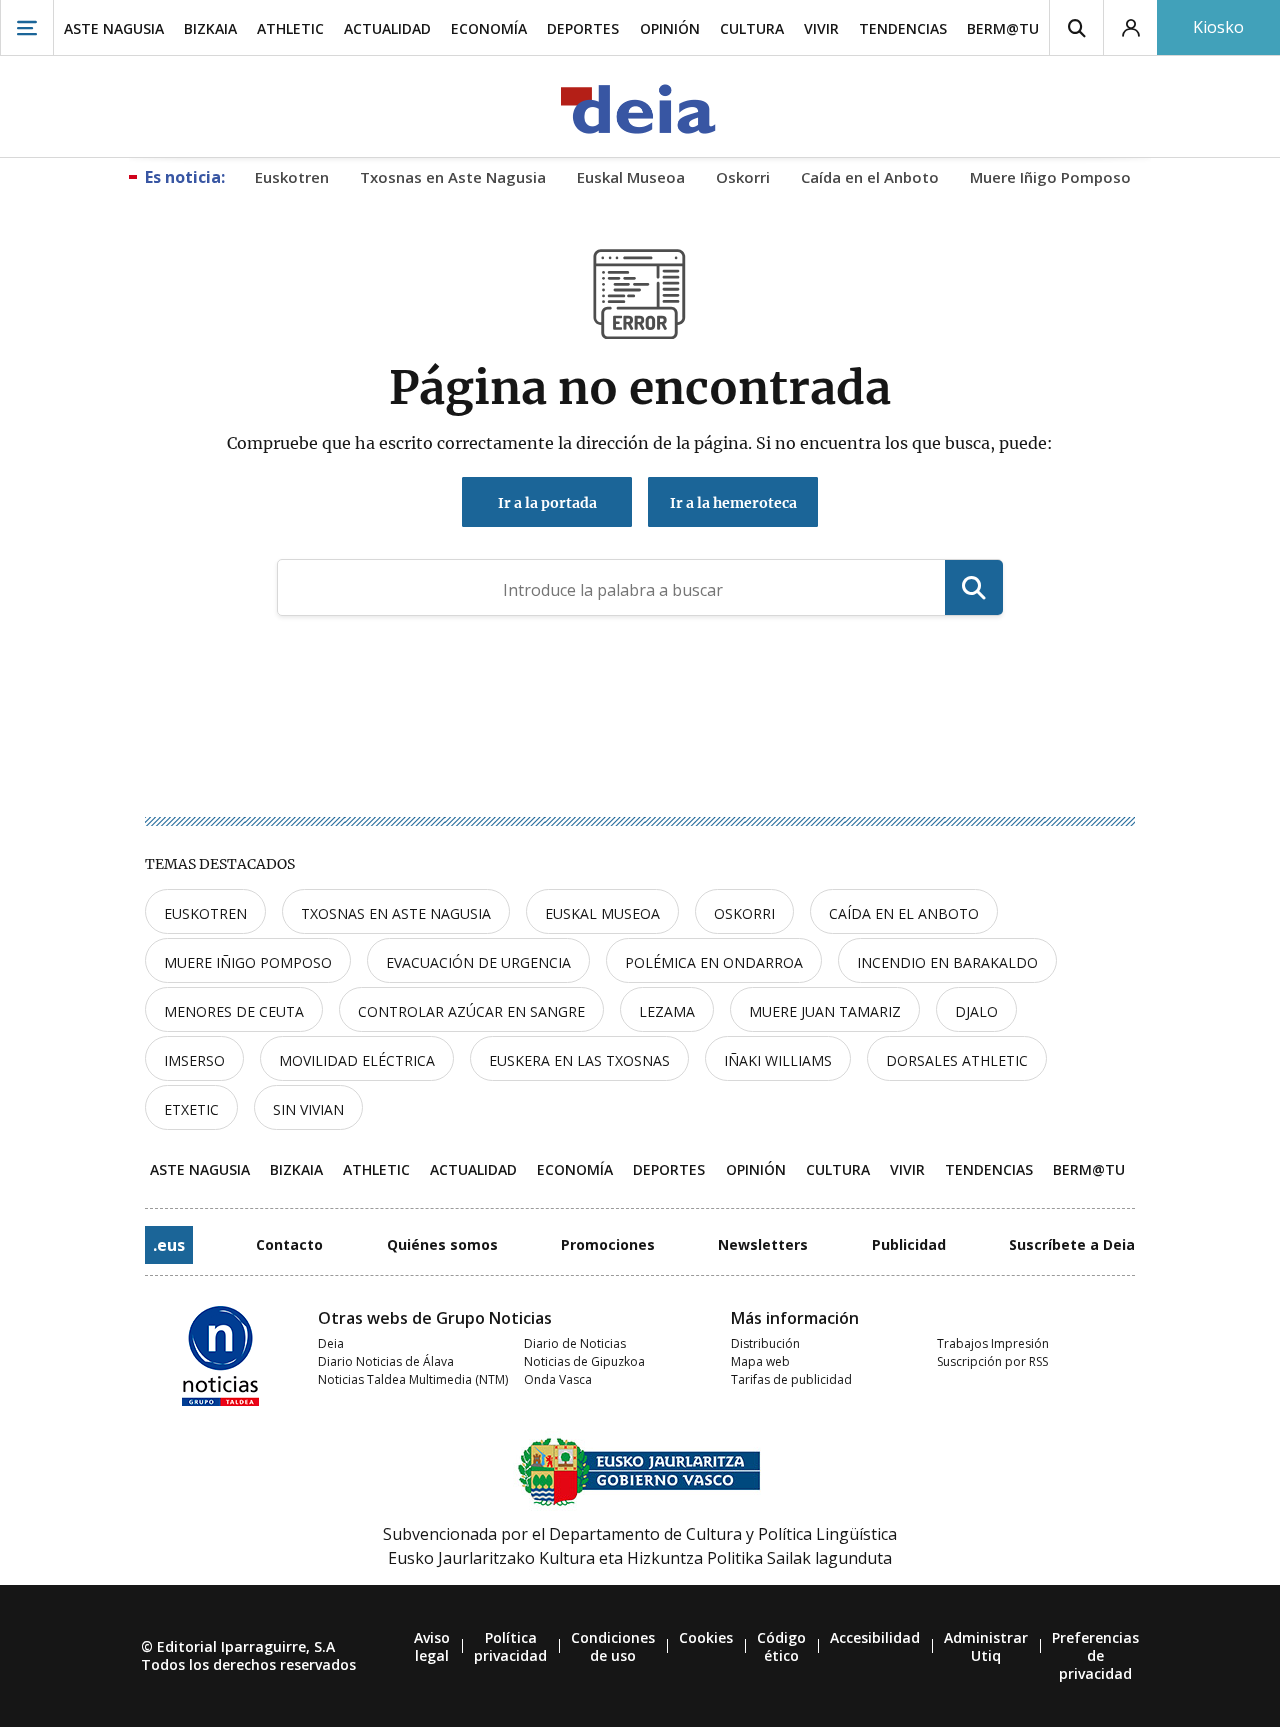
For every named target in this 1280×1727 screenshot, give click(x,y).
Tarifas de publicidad (791, 1379)
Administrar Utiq (986, 1646)
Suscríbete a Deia (1072, 1244)
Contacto (289, 1244)
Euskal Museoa (602, 913)
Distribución (765, 1343)
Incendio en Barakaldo (947, 962)
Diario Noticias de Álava (386, 1361)
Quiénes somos (442, 1244)
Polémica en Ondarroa (714, 962)
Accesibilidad (875, 1637)
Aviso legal (432, 1646)
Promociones (608, 1244)
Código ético (781, 1646)
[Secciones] (27, 27)
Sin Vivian (308, 1109)
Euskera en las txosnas (579, 1060)
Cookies (706, 1637)
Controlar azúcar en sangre (471, 1011)
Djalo (976, 1011)
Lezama (667, 1011)
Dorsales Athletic (957, 1060)
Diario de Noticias (575, 1343)
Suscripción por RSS (992, 1361)
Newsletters (763, 1244)
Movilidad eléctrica (357, 1060)
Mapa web (760, 1361)
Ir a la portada (547, 503)
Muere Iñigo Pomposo (248, 962)
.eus (169, 1245)
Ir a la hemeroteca (733, 503)
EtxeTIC (191, 1109)
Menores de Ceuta (234, 1011)
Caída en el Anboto (904, 913)
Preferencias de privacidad (1095, 1655)
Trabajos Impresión (993, 1343)
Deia (331, 1343)
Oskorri (744, 913)
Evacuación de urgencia (478, 962)
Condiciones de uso (613, 1646)
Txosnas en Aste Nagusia (396, 913)
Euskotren (205, 913)
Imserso (194, 1060)
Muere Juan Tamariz (825, 1011)
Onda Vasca (558, 1379)
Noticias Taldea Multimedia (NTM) (413, 1379)
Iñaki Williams (778, 1060)
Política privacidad (510, 1646)
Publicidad (909, 1244)
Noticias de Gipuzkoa (584, 1361)
